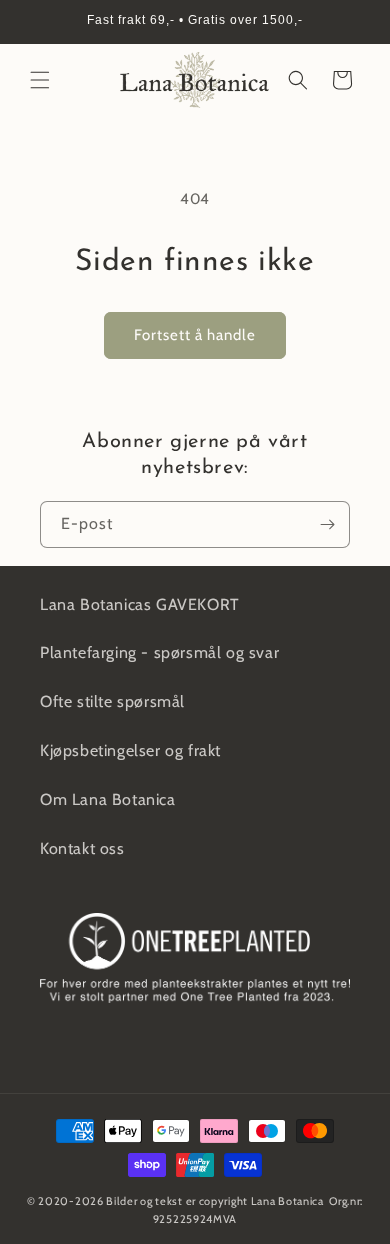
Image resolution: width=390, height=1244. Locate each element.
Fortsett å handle (195, 335)
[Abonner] (327, 524)
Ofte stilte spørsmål (112, 701)
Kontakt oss (82, 848)
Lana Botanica (287, 1201)
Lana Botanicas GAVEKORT (140, 604)
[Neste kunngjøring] (353, 22)
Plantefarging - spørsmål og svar (159, 652)
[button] (40, 80)
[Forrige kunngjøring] (37, 22)
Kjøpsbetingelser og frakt (130, 750)
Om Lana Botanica (108, 799)
